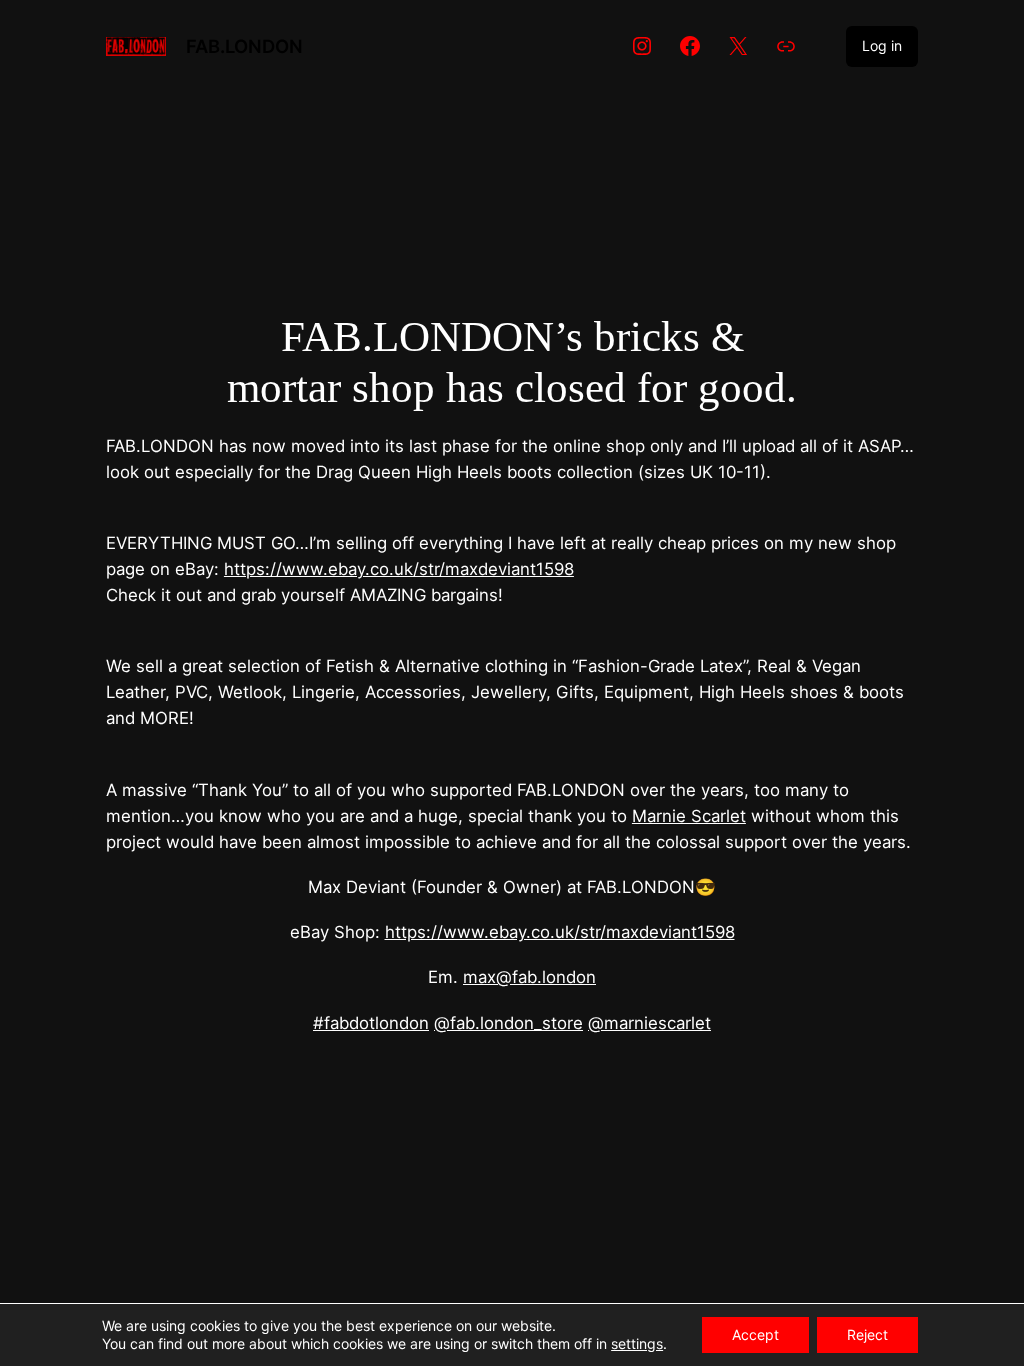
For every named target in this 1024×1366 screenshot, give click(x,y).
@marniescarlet (649, 1023)
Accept (755, 1334)
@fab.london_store (508, 1023)
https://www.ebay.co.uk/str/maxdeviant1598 (399, 569)
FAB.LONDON (244, 46)
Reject (867, 1334)
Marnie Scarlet (689, 816)
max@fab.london (529, 977)
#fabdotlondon (371, 1023)
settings (637, 1343)
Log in (882, 45)
